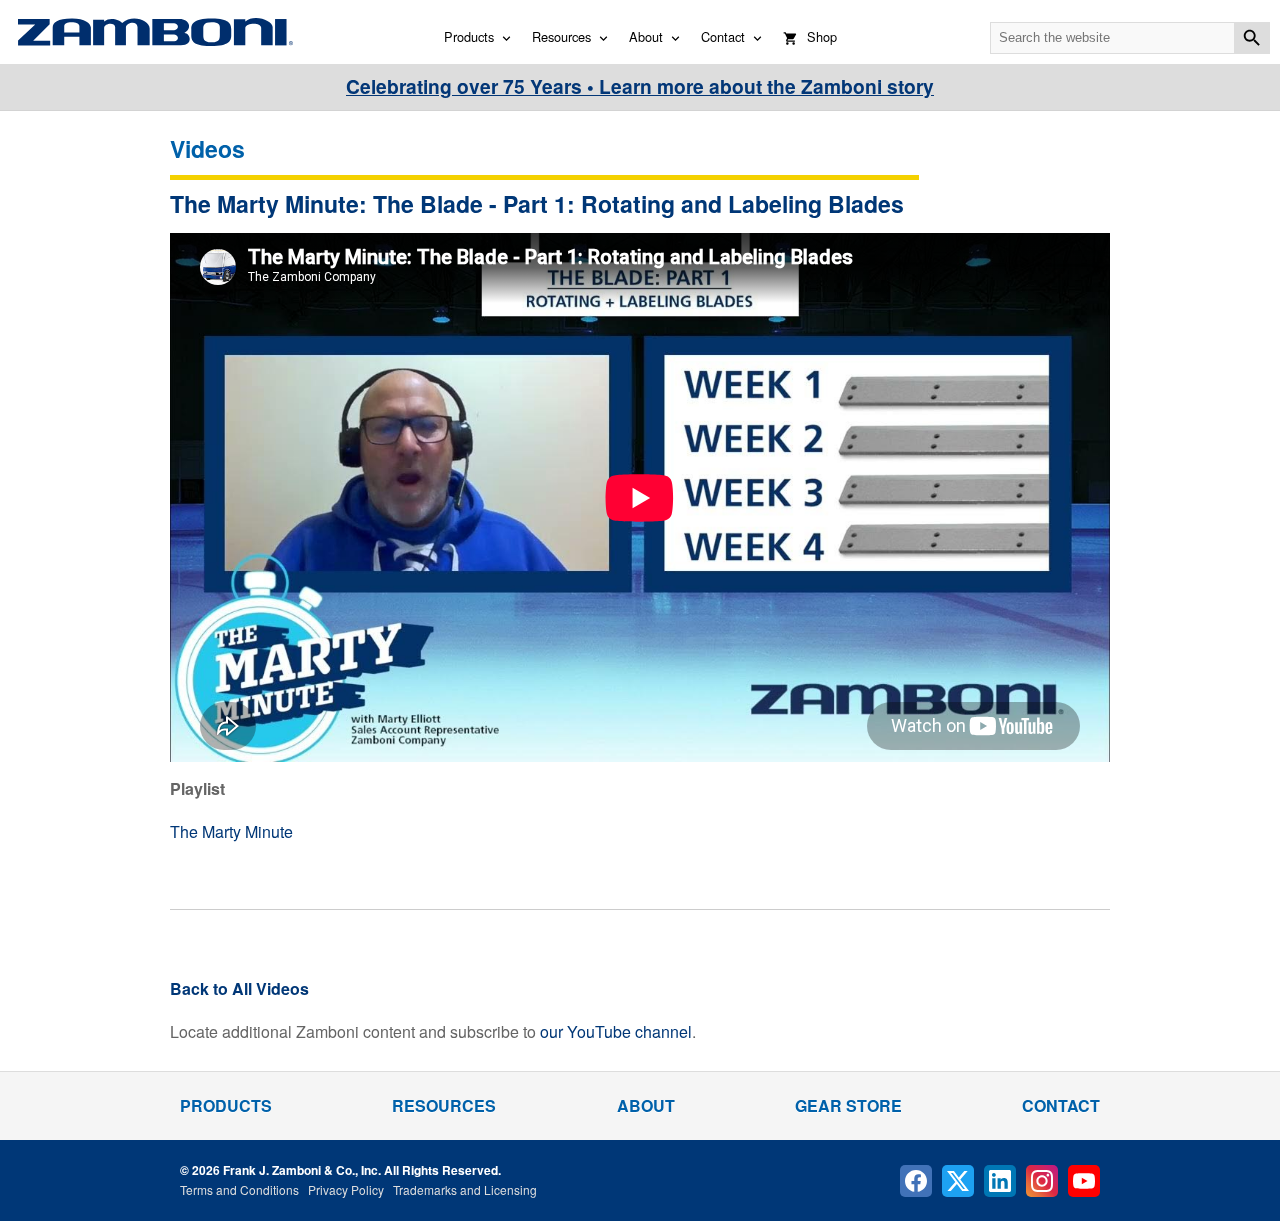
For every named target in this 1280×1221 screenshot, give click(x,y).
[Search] (1252, 38)
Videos (207, 148)
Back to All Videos (239, 988)
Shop (822, 36)
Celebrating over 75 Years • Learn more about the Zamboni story (640, 86)
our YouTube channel (616, 1031)
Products (469, 36)
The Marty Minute (231, 831)
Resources (561, 36)
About (646, 36)
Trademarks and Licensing (465, 1189)
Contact (723, 36)
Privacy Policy (346, 1189)
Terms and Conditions (239, 1189)
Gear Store (848, 1105)
